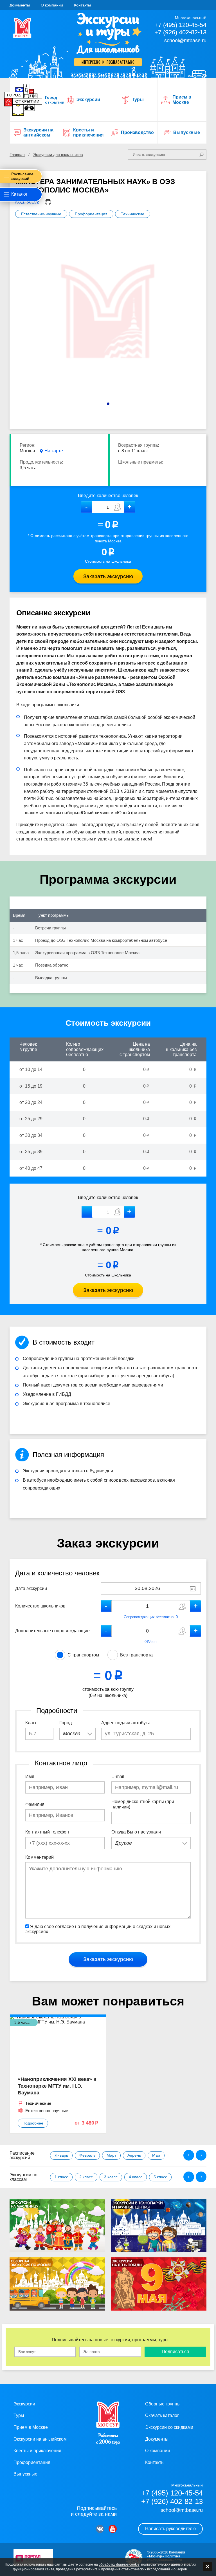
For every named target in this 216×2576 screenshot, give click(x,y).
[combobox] (77, 1734)
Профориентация (91, 214)
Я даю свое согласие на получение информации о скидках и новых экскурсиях (98, 1929)
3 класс (111, 2177)
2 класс (86, 2177)
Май (156, 2155)
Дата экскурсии (31, 1588)
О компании (52, 5)
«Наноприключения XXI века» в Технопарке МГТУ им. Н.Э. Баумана (57, 2086)
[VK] (100, 2529)
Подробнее (33, 2123)
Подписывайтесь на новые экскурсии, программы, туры (110, 2340)
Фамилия (35, 1804)
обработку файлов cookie (119, 2564)
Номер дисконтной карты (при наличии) (143, 1804)
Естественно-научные (41, 214)
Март (111, 2155)
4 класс (136, 2177)
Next (201, 2155)
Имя (30, 1776)
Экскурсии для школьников (58, 155)
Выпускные (25, 2474)
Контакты (82, 5)
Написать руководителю (170, 2529)
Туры (19, 2415)
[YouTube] (113, 2529)
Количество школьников (40, 1606)
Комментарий (40, 1857)
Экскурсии (24, 2404)
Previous (189, 2155)
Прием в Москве (31, 2427)
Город (66, 1723)
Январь (61, 2155)
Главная (17, 155)
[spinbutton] (108, 507)
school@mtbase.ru (185, 41)
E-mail (118, 1776)
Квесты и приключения (37, 2451)
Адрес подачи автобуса (126, 1723)
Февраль (87, 2155)
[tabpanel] (108, 316)
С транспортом (83, 1655)
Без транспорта (136, 1655)
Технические (133, 214)
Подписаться (175, 2352)
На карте (54, 451)
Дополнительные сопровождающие (52, 1631)
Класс (31, 1723)
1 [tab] (108, 404)
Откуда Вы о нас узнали (136, 1832)
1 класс (61, 2177)
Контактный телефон (47, 1832)
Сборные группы (163, 2404)
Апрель (134, 2155)
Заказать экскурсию (108, 576)
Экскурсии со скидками (169, 2427)
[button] (130, 507)
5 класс (160, 2177)
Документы (20, 5)
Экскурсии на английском (40, 2439)
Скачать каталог (162, 2415)
